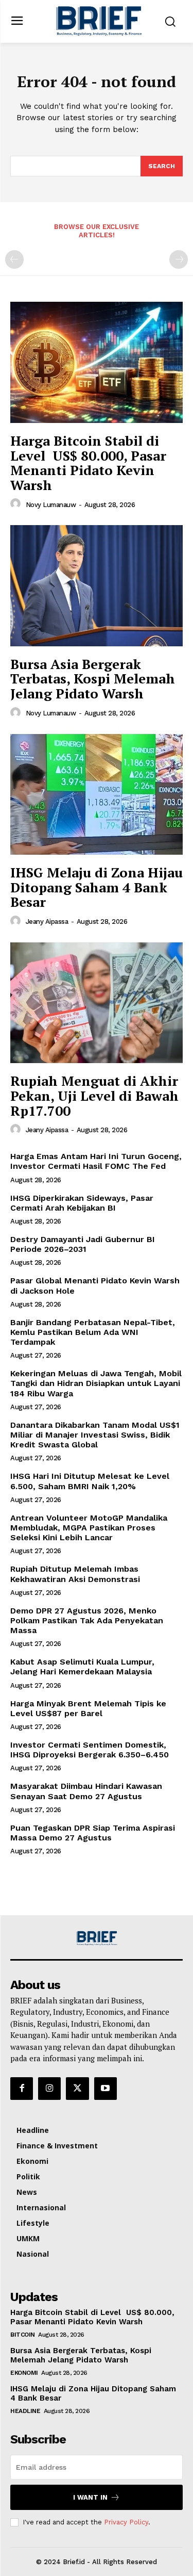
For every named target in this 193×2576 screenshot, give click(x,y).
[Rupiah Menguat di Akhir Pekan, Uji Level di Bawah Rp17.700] (97, 1003)
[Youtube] (106, 2089)
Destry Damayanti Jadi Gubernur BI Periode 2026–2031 (83, 1244)
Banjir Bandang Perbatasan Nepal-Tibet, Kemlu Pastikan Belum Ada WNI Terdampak (93, 1332)
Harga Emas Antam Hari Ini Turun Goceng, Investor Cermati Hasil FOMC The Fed (96, 1161)
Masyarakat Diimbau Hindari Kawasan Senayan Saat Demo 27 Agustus (86, 1791)
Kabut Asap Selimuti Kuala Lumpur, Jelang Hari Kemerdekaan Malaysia (82, 1667)
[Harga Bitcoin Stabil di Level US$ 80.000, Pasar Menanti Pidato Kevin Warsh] (97, 362)
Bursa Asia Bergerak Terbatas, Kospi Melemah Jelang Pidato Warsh (93, 679)
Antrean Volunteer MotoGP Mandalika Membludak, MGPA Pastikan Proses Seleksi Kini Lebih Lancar (89, 1528)
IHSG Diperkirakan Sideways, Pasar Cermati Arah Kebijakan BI (82, 1203)
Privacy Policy (126, 2522)
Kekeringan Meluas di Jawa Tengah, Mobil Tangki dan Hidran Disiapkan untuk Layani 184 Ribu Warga (96, 1383)
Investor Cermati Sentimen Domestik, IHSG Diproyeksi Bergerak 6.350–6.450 (90, 1750)
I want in (90, 2497)
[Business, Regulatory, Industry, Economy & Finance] (97, 1938)
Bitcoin (23, 2335)
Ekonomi (24, 2373)
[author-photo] (17, 504)
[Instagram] (49, 2089)
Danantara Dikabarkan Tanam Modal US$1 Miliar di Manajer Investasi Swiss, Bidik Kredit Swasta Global (95, 1435)
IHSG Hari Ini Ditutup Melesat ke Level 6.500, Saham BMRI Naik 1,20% (90, 1481)
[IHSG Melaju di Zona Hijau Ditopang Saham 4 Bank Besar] (97, 795)
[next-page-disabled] (179, 259)
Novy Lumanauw (51, 505)
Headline (25, 2411)
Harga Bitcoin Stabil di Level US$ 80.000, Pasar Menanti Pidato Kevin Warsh (88, 463)
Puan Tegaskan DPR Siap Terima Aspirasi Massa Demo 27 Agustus (93, 1833)
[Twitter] (77, 2089)
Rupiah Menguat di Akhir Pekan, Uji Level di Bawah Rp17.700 (94, 1095)
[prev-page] (14, 259)
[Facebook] (22, 2089)
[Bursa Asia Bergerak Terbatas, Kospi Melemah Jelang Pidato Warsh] (97, 586)
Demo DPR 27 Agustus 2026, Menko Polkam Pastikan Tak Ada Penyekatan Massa (87, 1620)
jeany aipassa (47, 922)
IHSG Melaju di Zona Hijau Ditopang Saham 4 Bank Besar (97, 887)
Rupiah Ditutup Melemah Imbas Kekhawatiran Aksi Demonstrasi (75, 1574)
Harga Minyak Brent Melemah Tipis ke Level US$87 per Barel (88, 1708)
